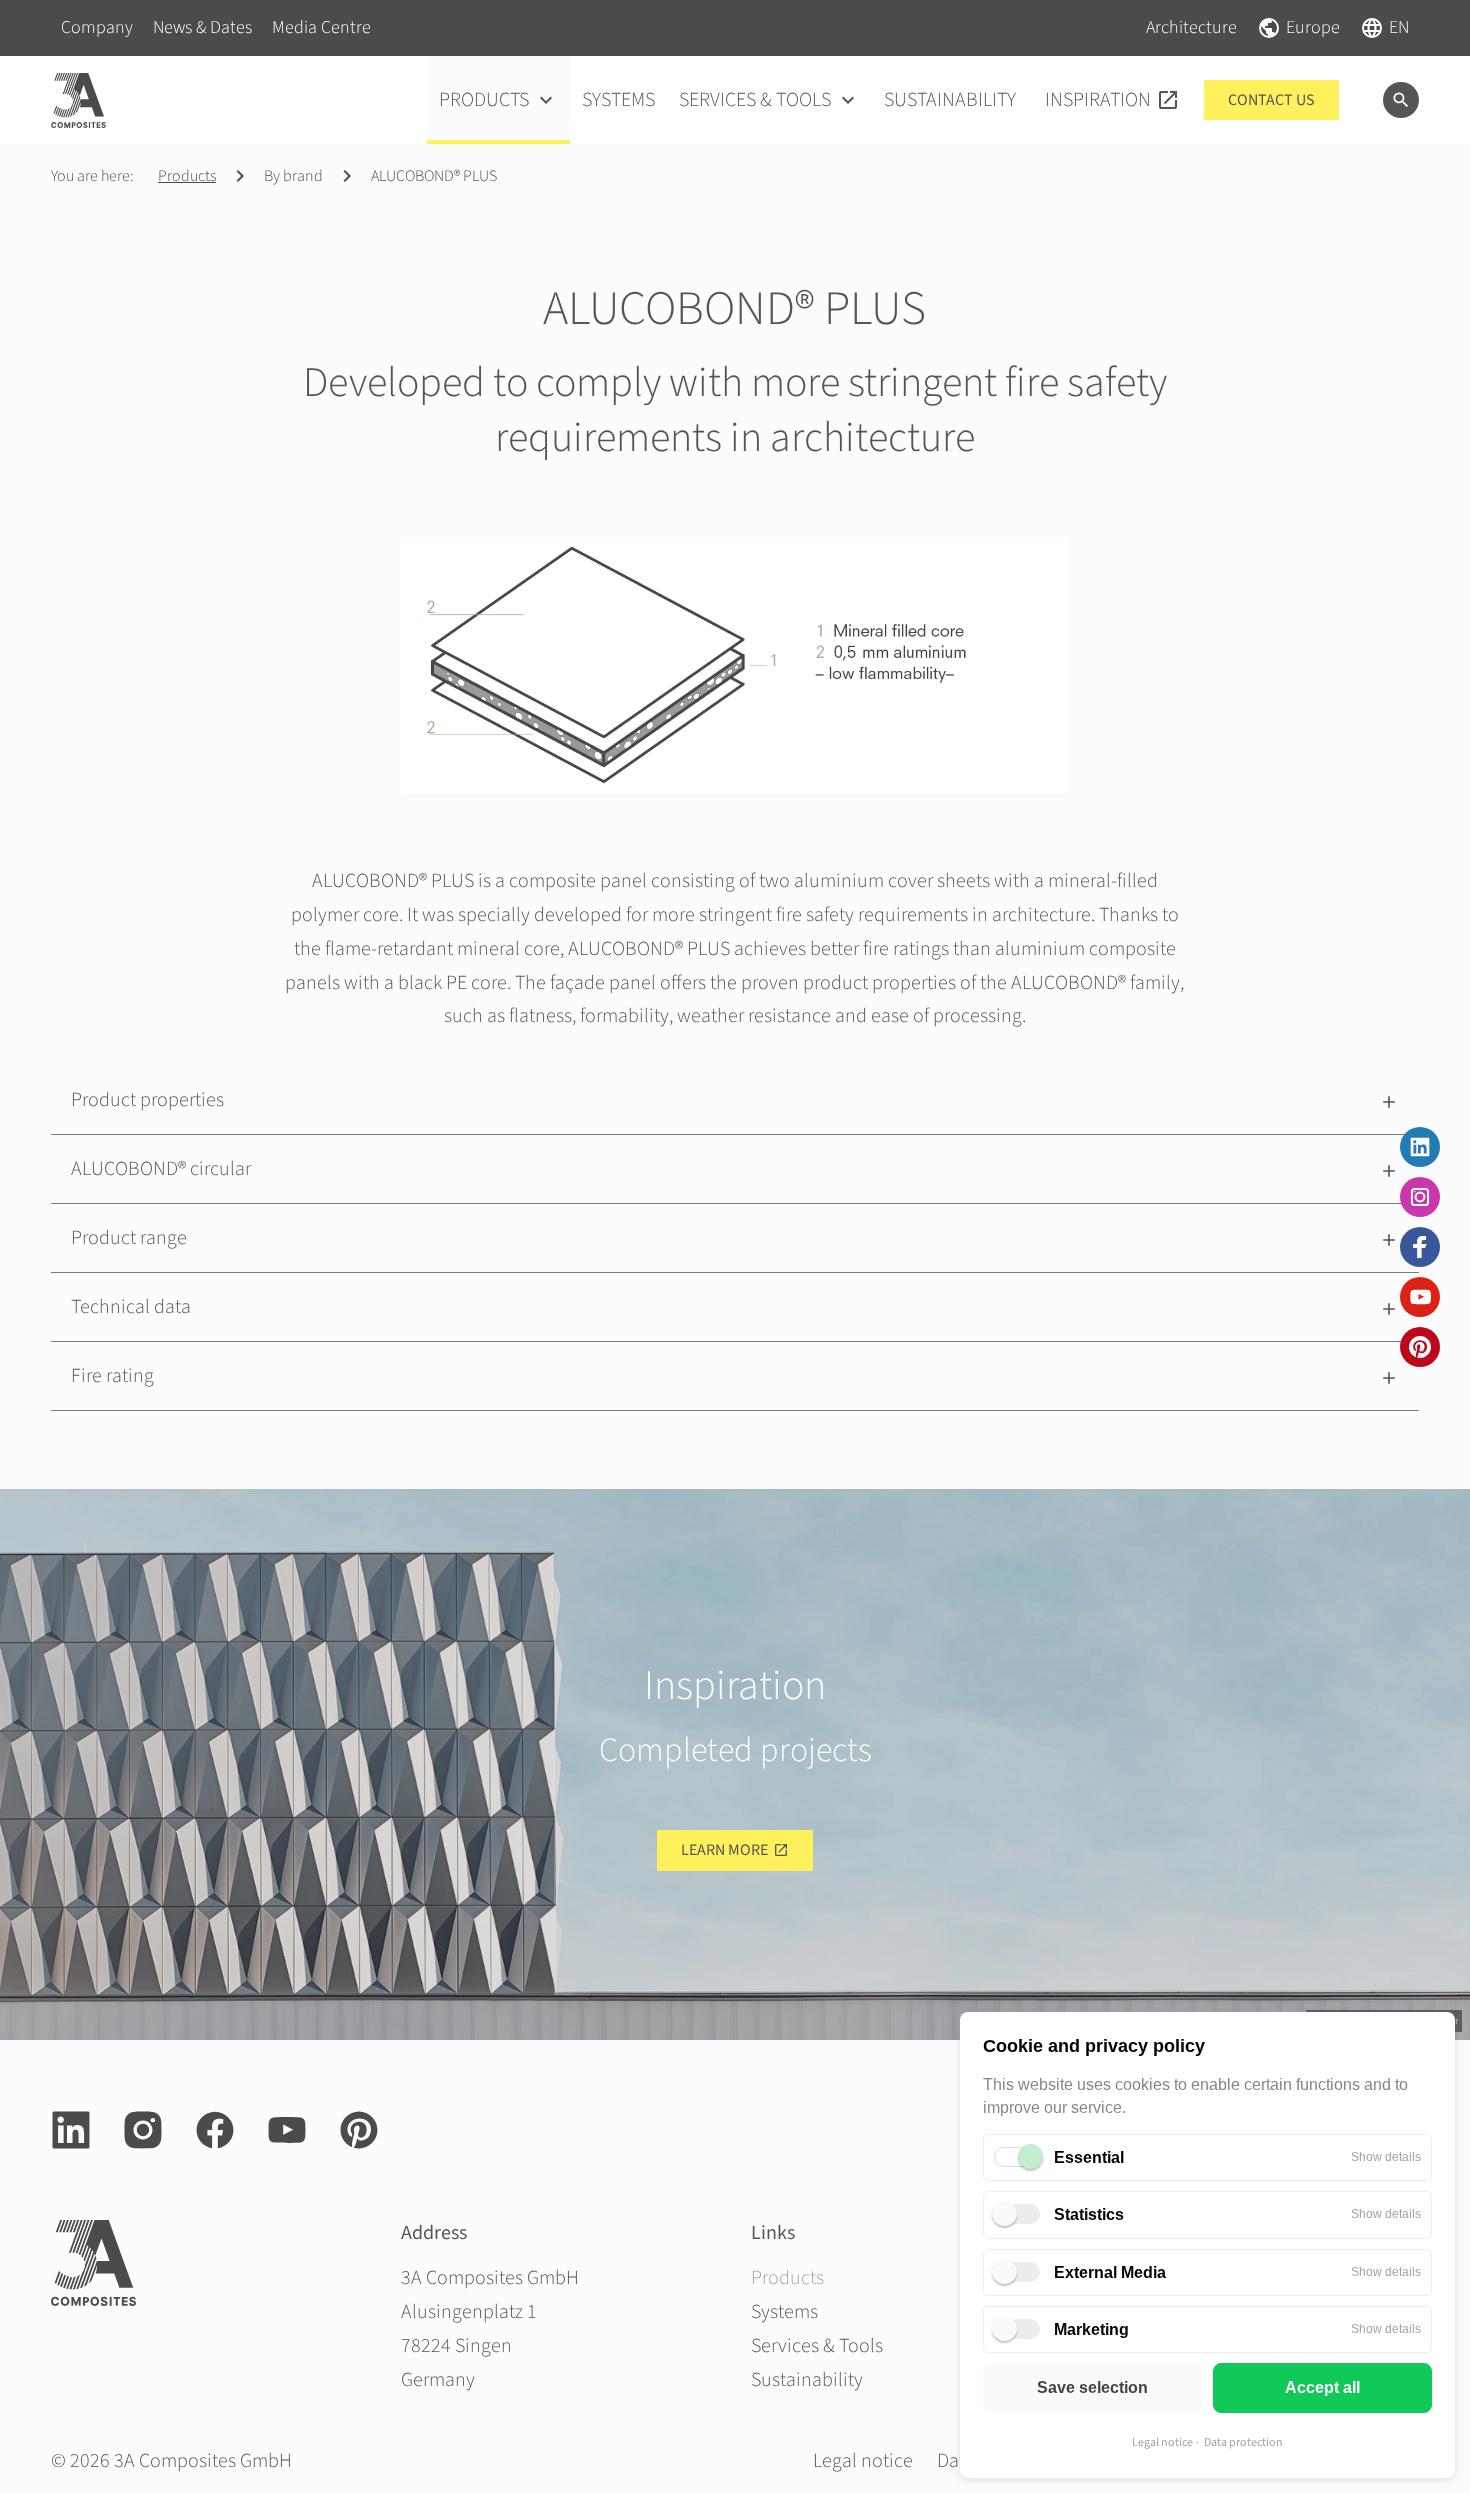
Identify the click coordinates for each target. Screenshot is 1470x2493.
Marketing (1091, 2329)
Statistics (1089, 2214)
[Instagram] (1420, 1197)
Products (187, 176)
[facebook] (1420, 1247)
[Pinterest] (1420, 1347)
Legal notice (1162, 2442)
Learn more (724, 1850)
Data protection (1243, 2442)
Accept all (1322, 2387)
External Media (1110, 2272)
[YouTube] (1420, 1297)
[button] (735, 1100)
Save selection (1092, 2387)
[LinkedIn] (1420, 1147)
